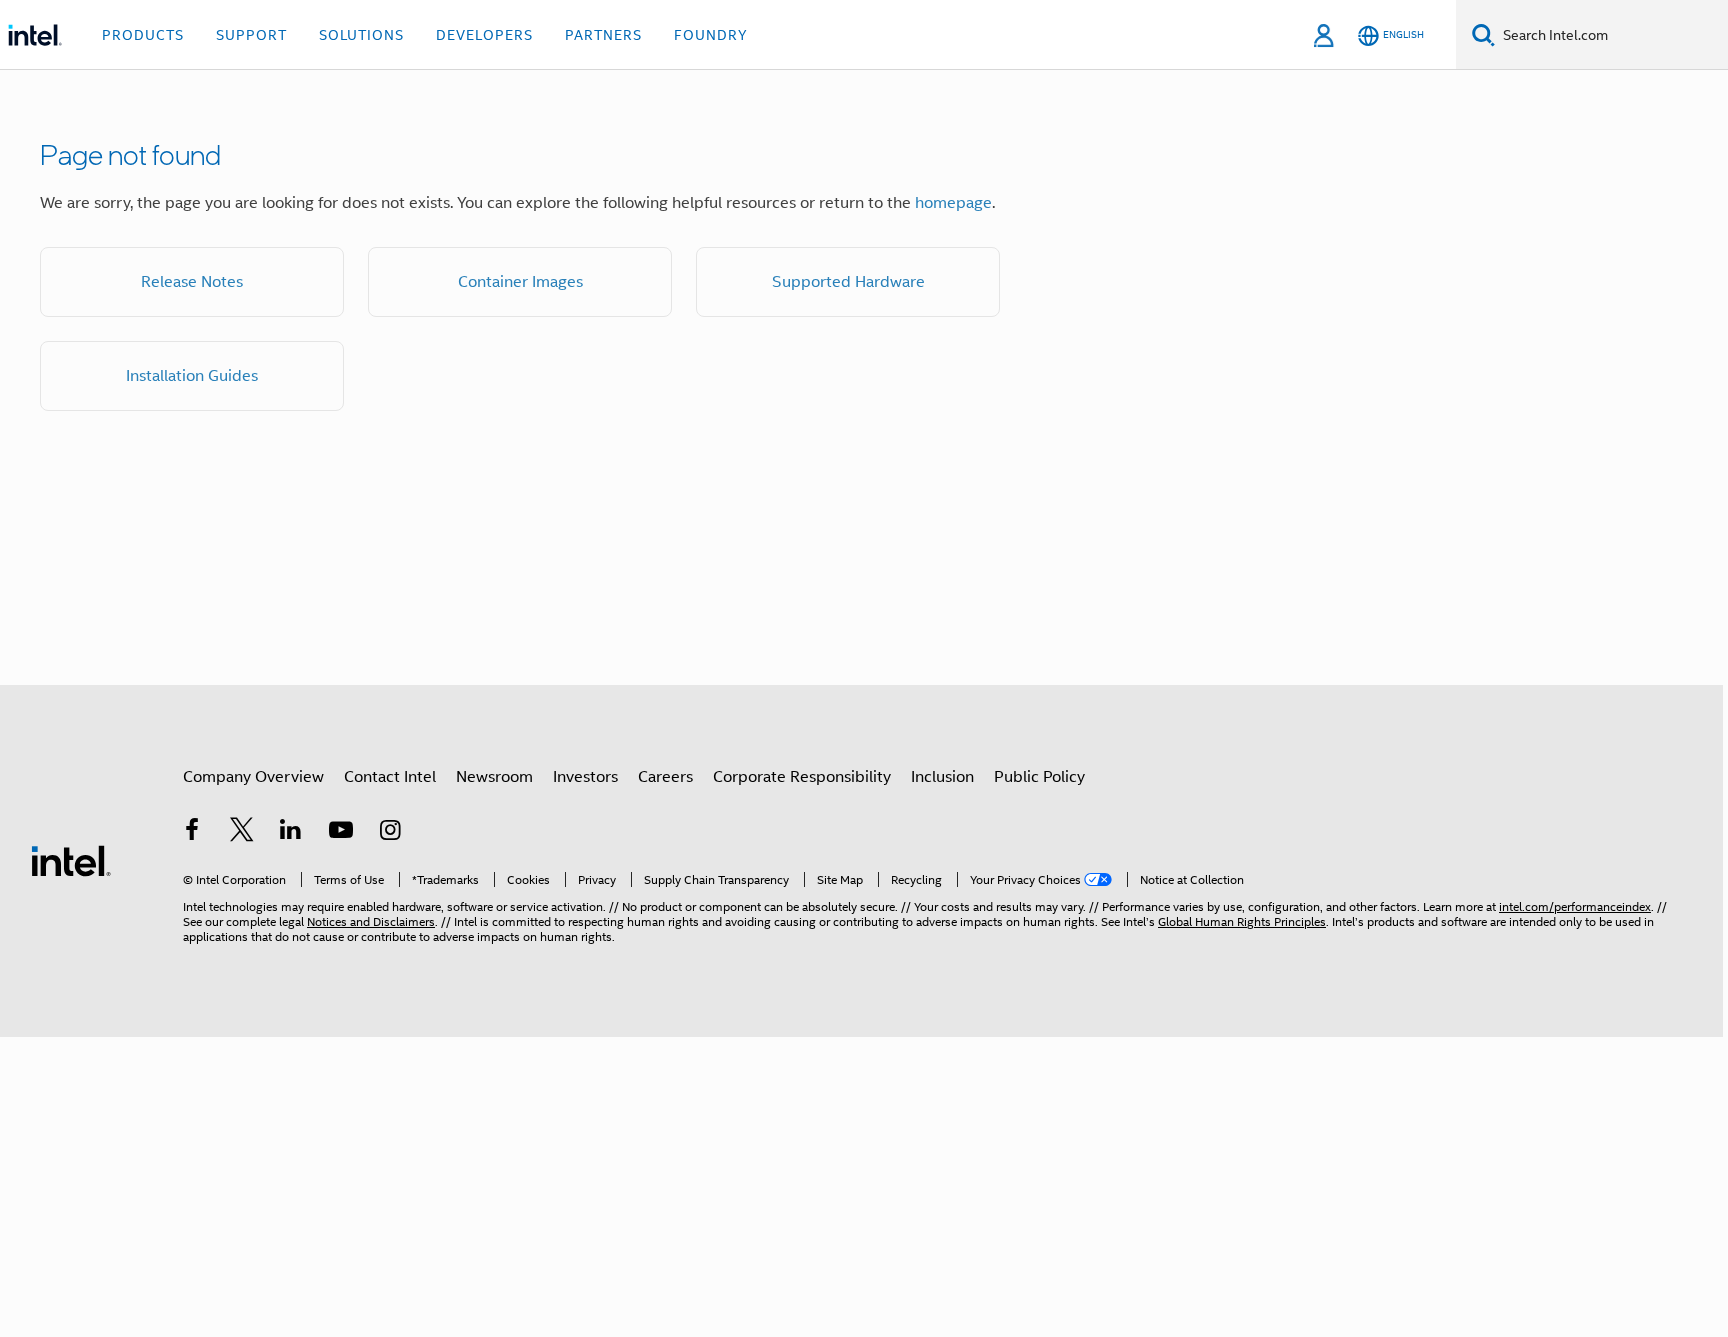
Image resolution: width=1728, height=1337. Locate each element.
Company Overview (253, 777)
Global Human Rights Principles (1242, 921)
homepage (953, 203)
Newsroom (494, 777)
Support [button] (251, 35)
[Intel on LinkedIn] (291, 833)
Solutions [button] (361, 35)
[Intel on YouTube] (341, 833)
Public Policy (1039, 777)
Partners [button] (603, 35)
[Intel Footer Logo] (71, 860)
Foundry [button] (711, 35)
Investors (585, 777)
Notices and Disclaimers (371, 921)
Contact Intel (390, 777)
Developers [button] (484, 35)
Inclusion (942, 777)
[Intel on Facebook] (192, 833)
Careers (665, 777)
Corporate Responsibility (802, 777)
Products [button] (143, 35)
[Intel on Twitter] (242, 833)
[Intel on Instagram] (390, 833)
